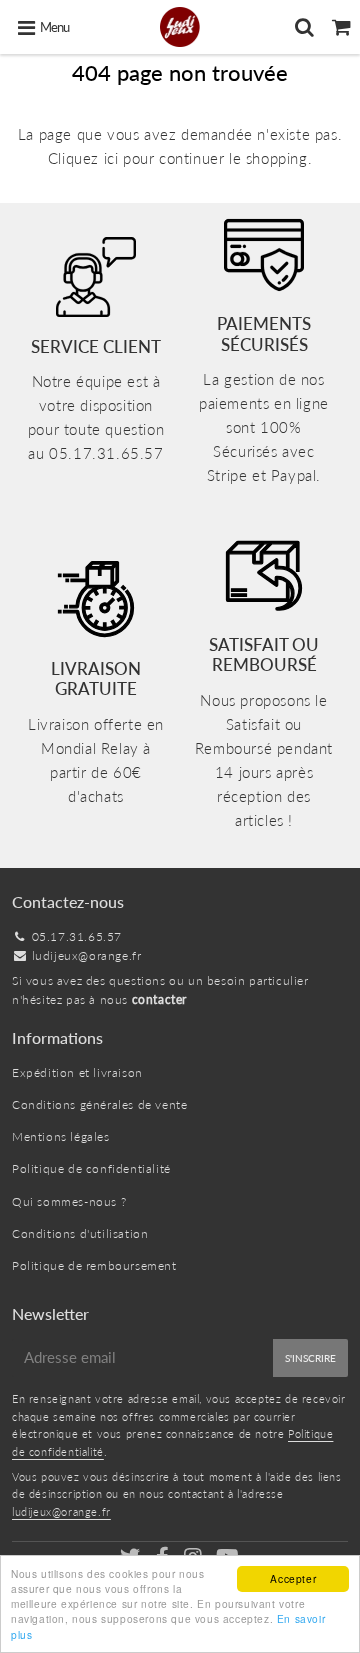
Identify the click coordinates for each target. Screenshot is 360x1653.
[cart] (341, 27)
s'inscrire (310, 1358)
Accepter (293, 1578)
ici (111, 158)
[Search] (304, 27)
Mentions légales (61, 1136)
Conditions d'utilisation (80, 1233)
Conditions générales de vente (99, 1104)
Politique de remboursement (94, 1265)
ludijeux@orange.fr (87, 955)
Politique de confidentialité (91, 1168)
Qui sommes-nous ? (69, 1201)
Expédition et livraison (77, 1072)
